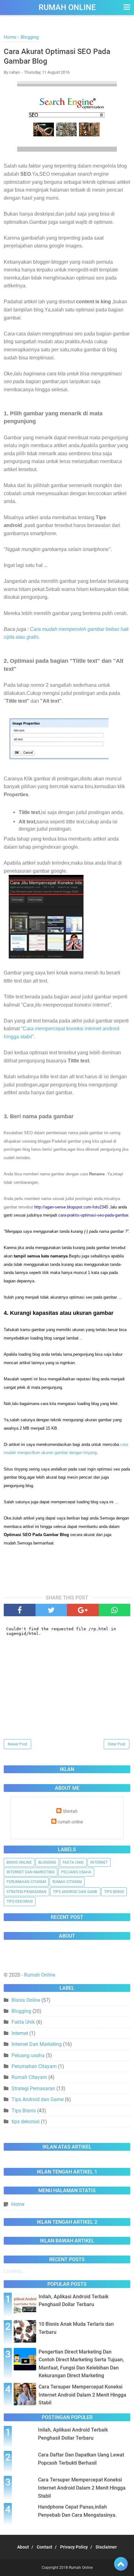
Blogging (47, 1862)
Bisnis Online (19, 1862)
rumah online (70, 1822)
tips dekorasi (20, 1901)
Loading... (15, 2271)
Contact (45, 2547)
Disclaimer (106, 2547)
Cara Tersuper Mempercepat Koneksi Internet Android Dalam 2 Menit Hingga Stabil (82, 2395)
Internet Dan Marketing (31, 1872)
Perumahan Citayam (26, 1882)
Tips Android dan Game (75, 1892)
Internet (99, 1862)
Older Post (117, 1744)
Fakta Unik (73, 1862)
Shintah (70, 1811)
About (23, 2547)
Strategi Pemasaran (26, 1892)
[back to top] (121, 2564)
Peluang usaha (76, 1872)
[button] (126, 7)
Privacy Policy (74, 2547)
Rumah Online (67, 7)
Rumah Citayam (67, 1882)
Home (18, 2204)
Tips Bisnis (114, 1892)
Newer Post (17, 1744)
